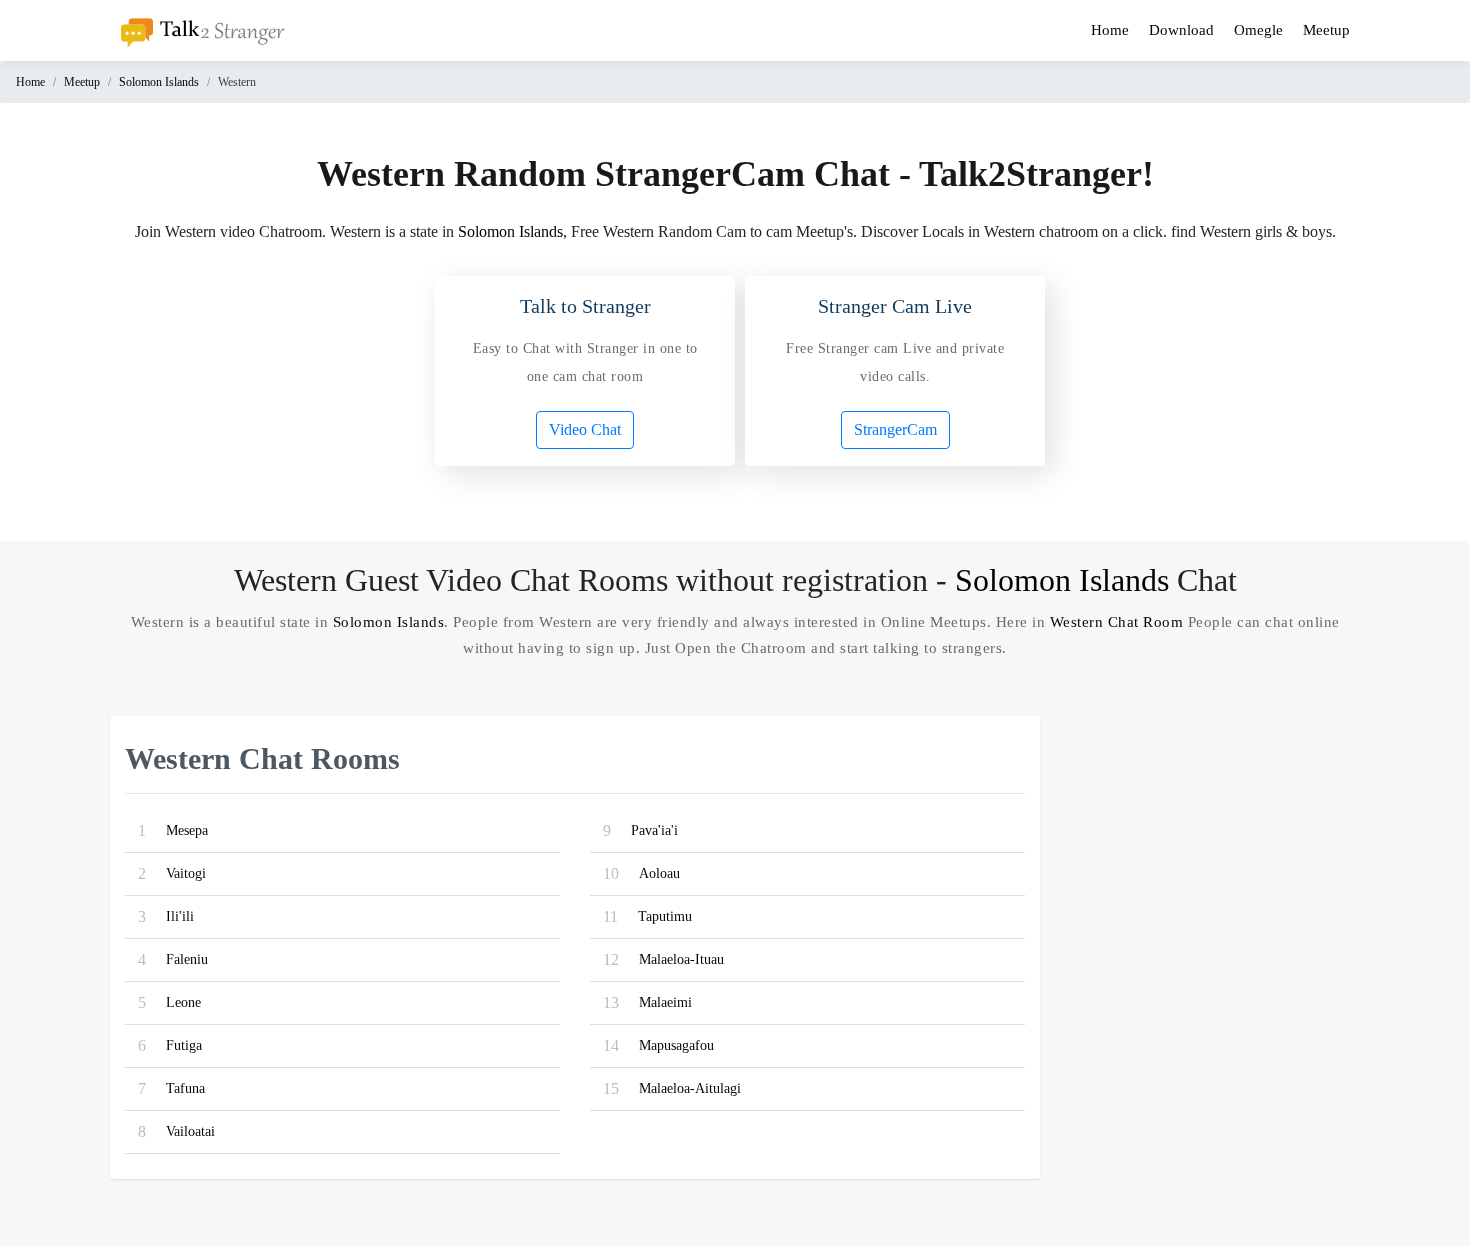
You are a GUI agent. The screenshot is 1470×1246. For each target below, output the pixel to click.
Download (1181, 30)
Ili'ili (180, 916)
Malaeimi (665, 1002)
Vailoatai (190, 1131)
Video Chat (585, 429)
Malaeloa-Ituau (681, 959)
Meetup (1326, 30)
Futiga (184, 1045)
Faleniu (187, 959)
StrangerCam (895, 429)
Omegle (1258, 30)
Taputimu (665, 916)
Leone (183, 1002)
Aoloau (659, 873)
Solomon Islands (159, 82)
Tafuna (185, 1088)
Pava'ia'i (654, 830)
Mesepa (187, 830)
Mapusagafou (676, 1045)
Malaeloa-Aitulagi (690, 1088)
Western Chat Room (1117, 622)
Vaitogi (186, 873)
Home (1110, 30)
